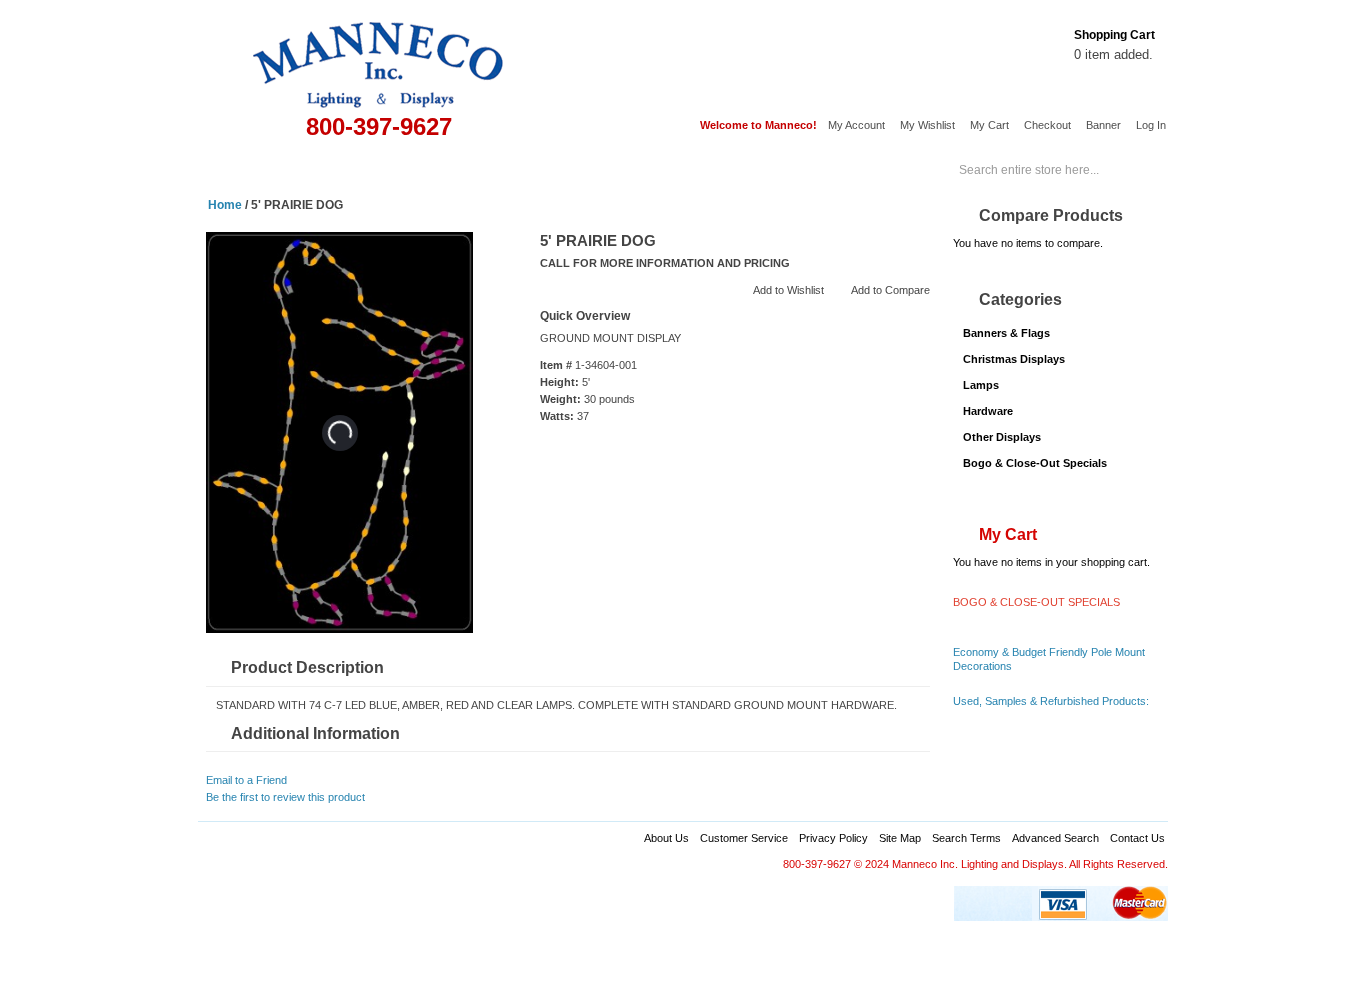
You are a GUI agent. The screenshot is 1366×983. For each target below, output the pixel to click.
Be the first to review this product (285, 797)
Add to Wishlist (788, 290)
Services (816, 167)
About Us (666, 838)
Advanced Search (1055, 838)
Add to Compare (890, 290)
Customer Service (744, 838)
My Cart (989, 125)
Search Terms (966, 838)
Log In (1151, 125)
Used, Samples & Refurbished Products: (1051, 701)
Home (227, 167)
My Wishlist (927, 125)
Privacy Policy (833, 838)
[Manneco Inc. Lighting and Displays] (391, 54)
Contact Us (1137, 838)
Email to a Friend (246, 780)
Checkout (1047, 125)
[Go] (1146, 162)
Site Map (900, 838)
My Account (856, 125)
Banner (1103, 125)
